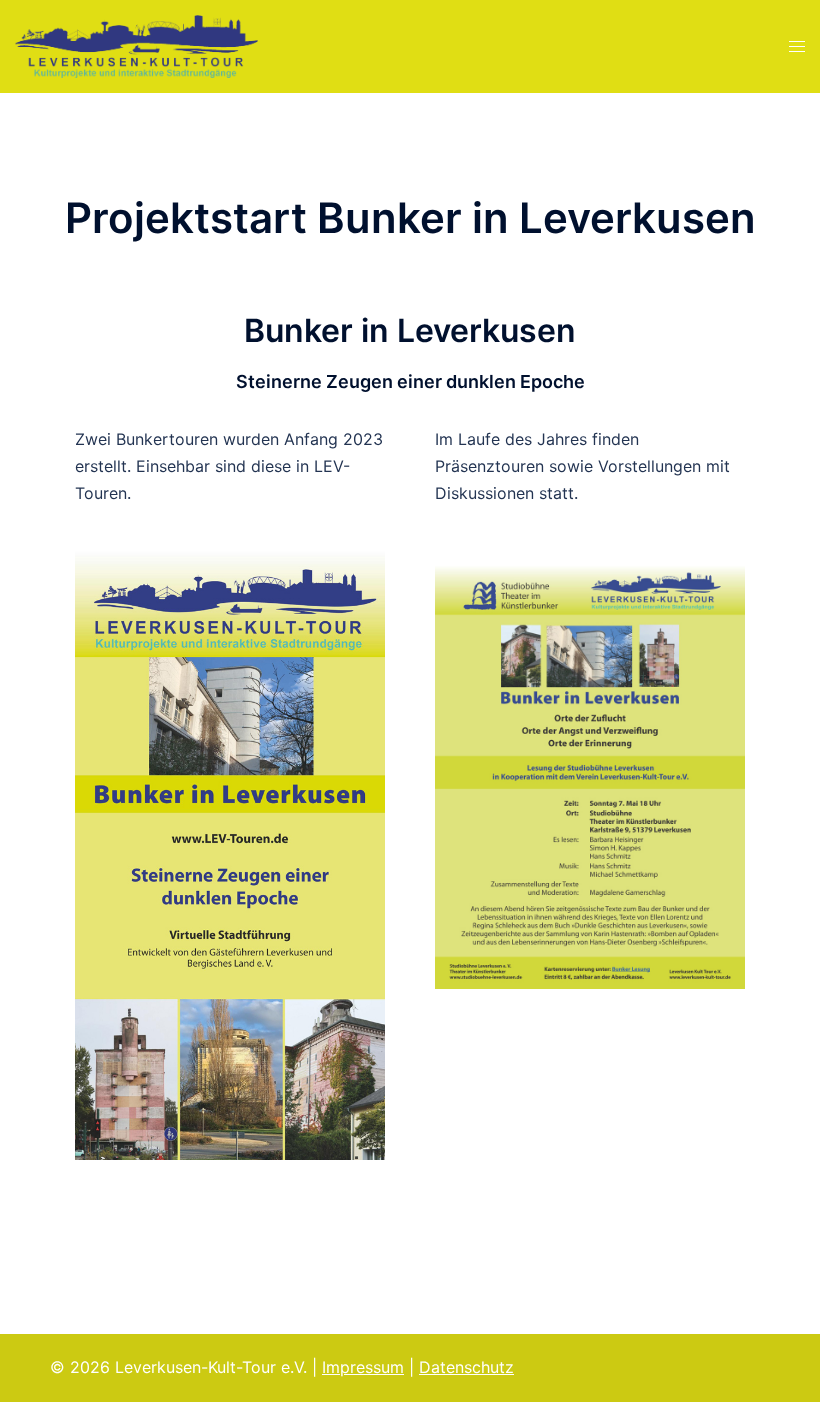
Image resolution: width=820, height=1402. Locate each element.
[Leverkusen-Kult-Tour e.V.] (136, 45)
